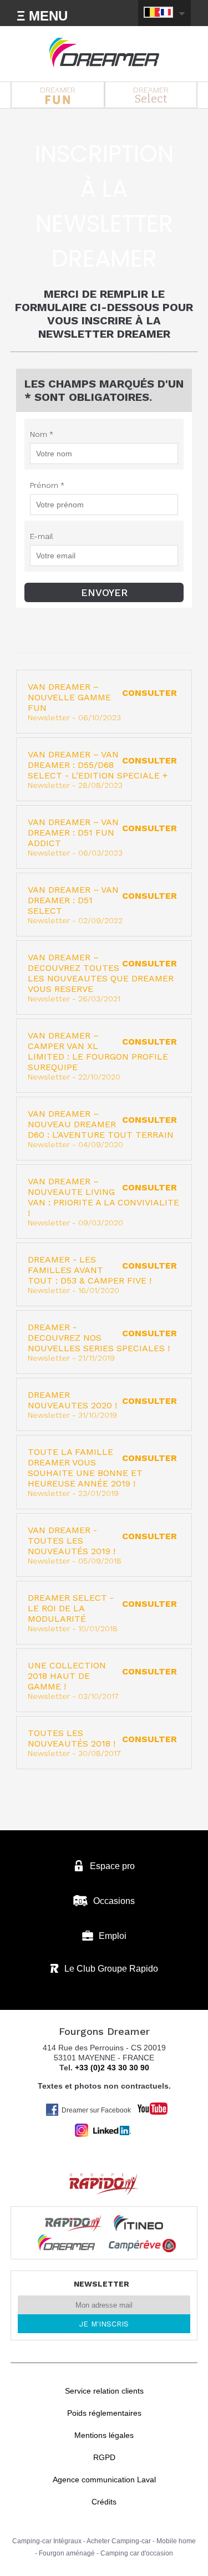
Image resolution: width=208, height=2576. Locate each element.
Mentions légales (104, 2435)
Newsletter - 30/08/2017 (103, 1743)
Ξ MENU (42, 16)
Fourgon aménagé (67, 2553)
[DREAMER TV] (147, 2106)
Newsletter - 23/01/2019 (103, 1472)
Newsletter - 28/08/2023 (103, 769)
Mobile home (176, 2541)
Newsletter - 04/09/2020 (103, 1129)
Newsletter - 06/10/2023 (103, 702)
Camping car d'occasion (137, 2553)
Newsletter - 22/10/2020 (103, 1056)
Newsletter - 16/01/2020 (103, 1274)
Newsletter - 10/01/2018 (103, 1613)
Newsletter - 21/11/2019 (103, 1342)
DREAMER (58, 90)
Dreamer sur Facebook (96, 2110)
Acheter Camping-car (119, 2541)
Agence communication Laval (104, 2480)
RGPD (104, 2457)
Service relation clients (104, 2391)
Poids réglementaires (104, 2413)
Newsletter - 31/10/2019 (103, 1404)
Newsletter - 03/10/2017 (103, 1680)
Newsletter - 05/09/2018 (103, 1545)
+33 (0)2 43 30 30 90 (112, 2068)
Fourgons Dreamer (104, 53)
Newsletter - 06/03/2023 (103, 837)
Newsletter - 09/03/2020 (103, 1202)
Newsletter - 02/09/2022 (103, 905)
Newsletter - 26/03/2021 (103, 978)
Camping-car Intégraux (47, 2541)
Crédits (104, 2502)
